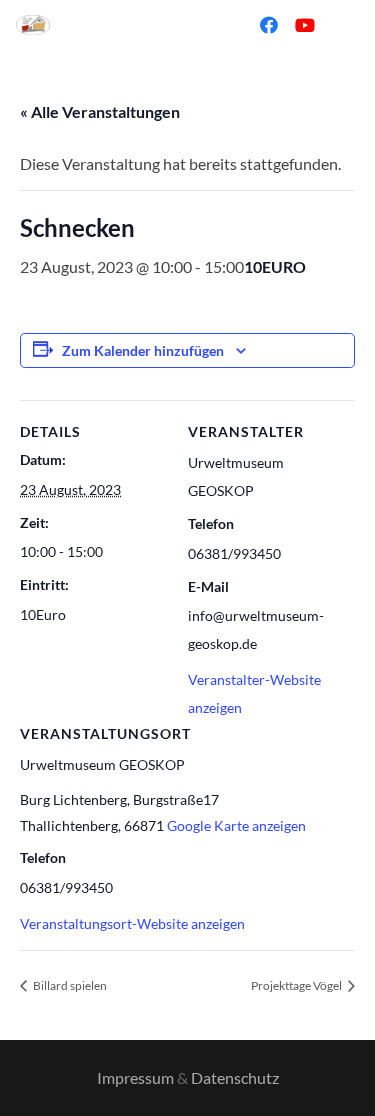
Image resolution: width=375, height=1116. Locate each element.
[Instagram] (341, 25)
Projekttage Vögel (297, 985)
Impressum (135, 1077)
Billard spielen (69, 985)
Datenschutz (235, 1077)
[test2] (33, 25)
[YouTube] (305, 25)
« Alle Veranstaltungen (100, 111)
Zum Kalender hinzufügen (143, 350)
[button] (208, 25)
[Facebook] (269, 25)
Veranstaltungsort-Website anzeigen (132, 923)
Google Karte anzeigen (236, 825)
